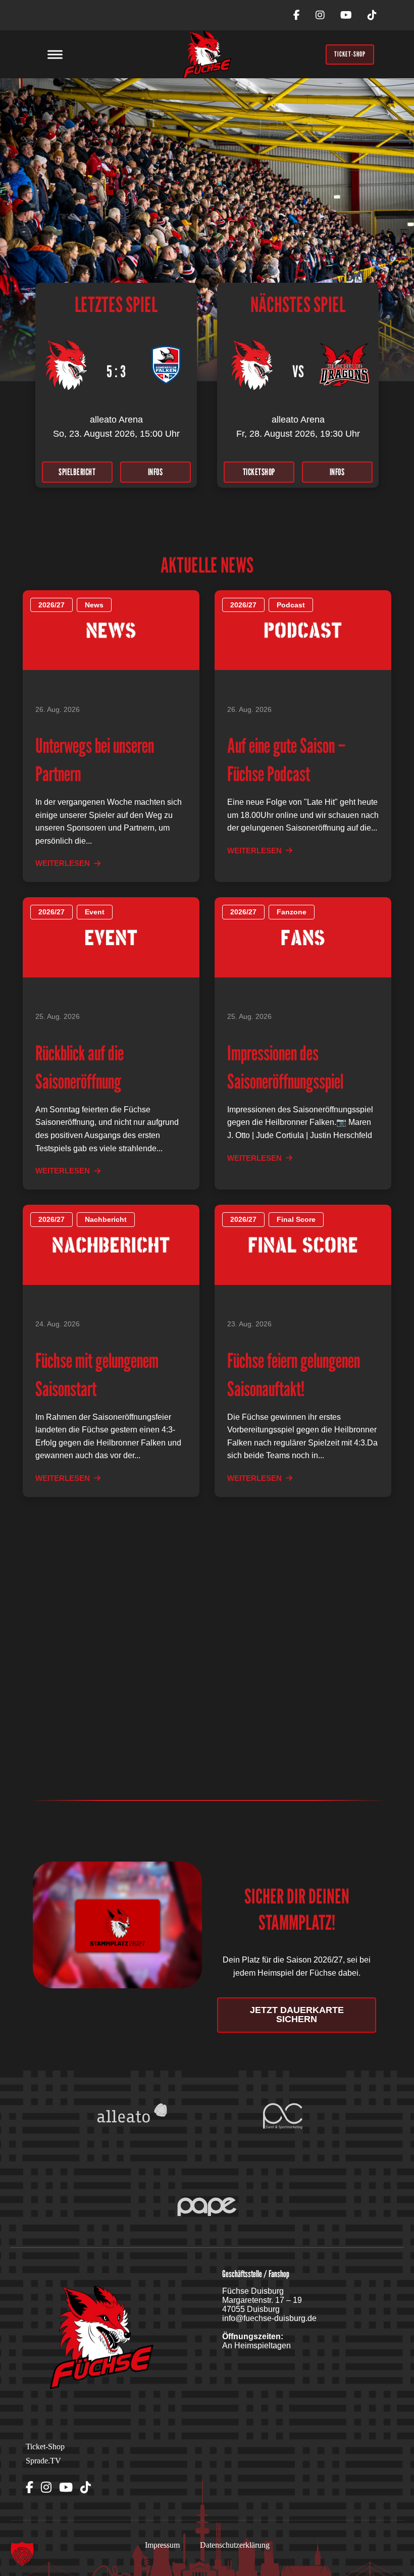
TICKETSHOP (259, 472)
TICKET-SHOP (350, 54)
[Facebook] (297, 15)
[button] (22, 2554)
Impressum (162, 2545)
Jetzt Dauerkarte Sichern (297, 2015)
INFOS (156, 472)
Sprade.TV (43, 2461)
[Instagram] (320, 15)
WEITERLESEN (63, 863)
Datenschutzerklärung (235, 2545)
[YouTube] (346, 15)
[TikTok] (372, 15)
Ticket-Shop (45, 2446)
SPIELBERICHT (77, 472)
